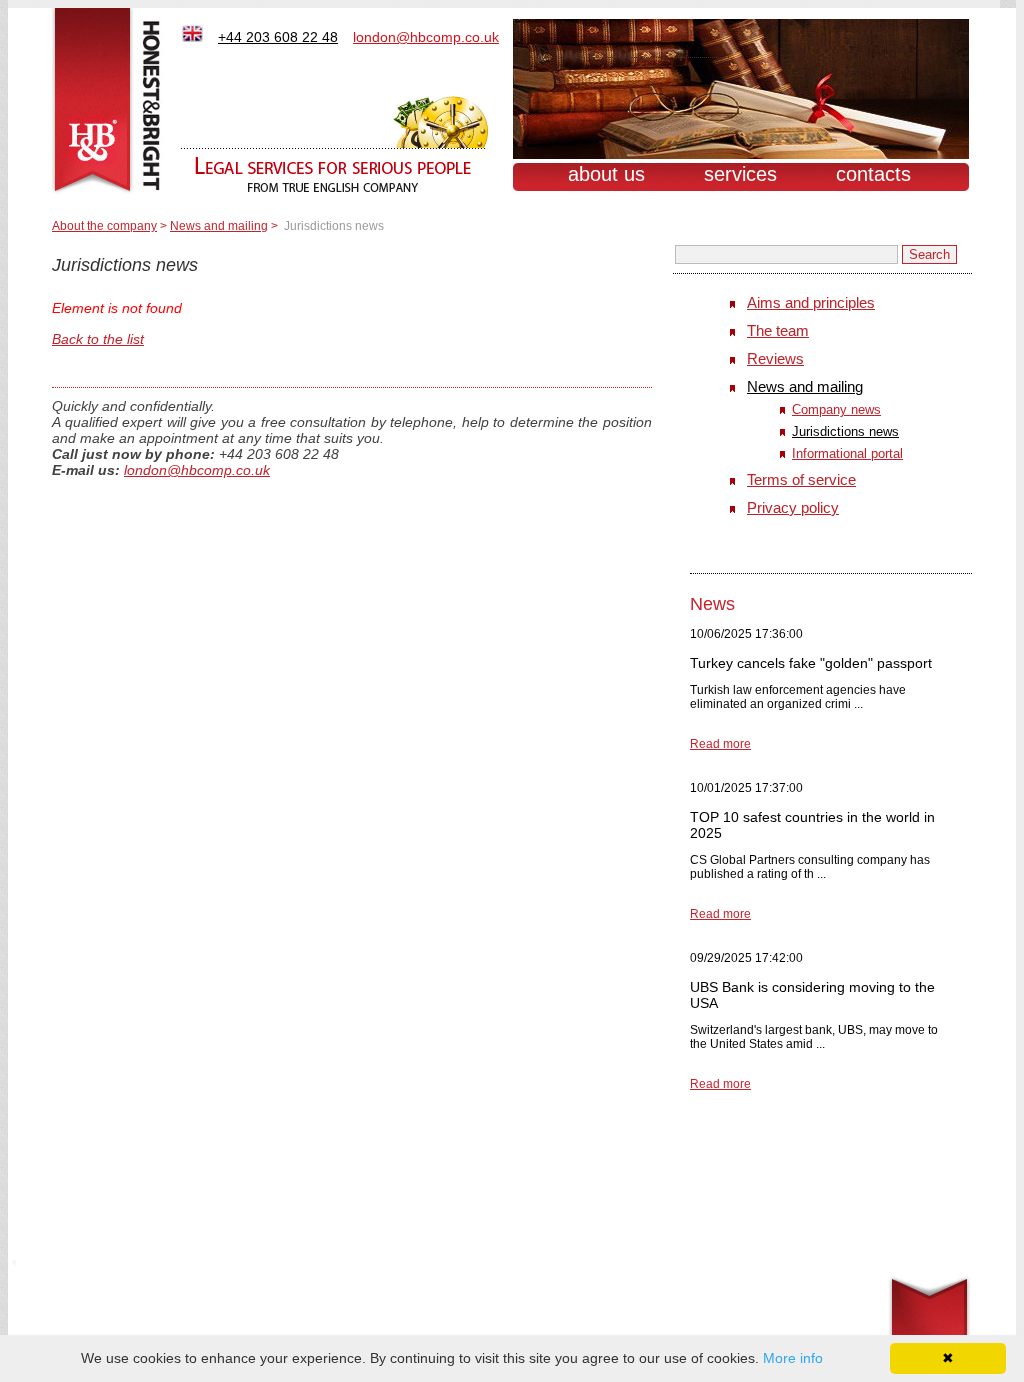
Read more (720, 744)
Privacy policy (793, 507)
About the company (104, 226)
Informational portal (847, 453)
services (740, 174)
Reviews (775, 358)
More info (793, 1358)
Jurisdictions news (845, 431)
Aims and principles (811, 302)
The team (778, 330)
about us (606, 174)
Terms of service (801, 479)
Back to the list (98, 339)
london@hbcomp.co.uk (197, 470)
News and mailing (219, 226)
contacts (873, 174)
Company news (836, 409)
